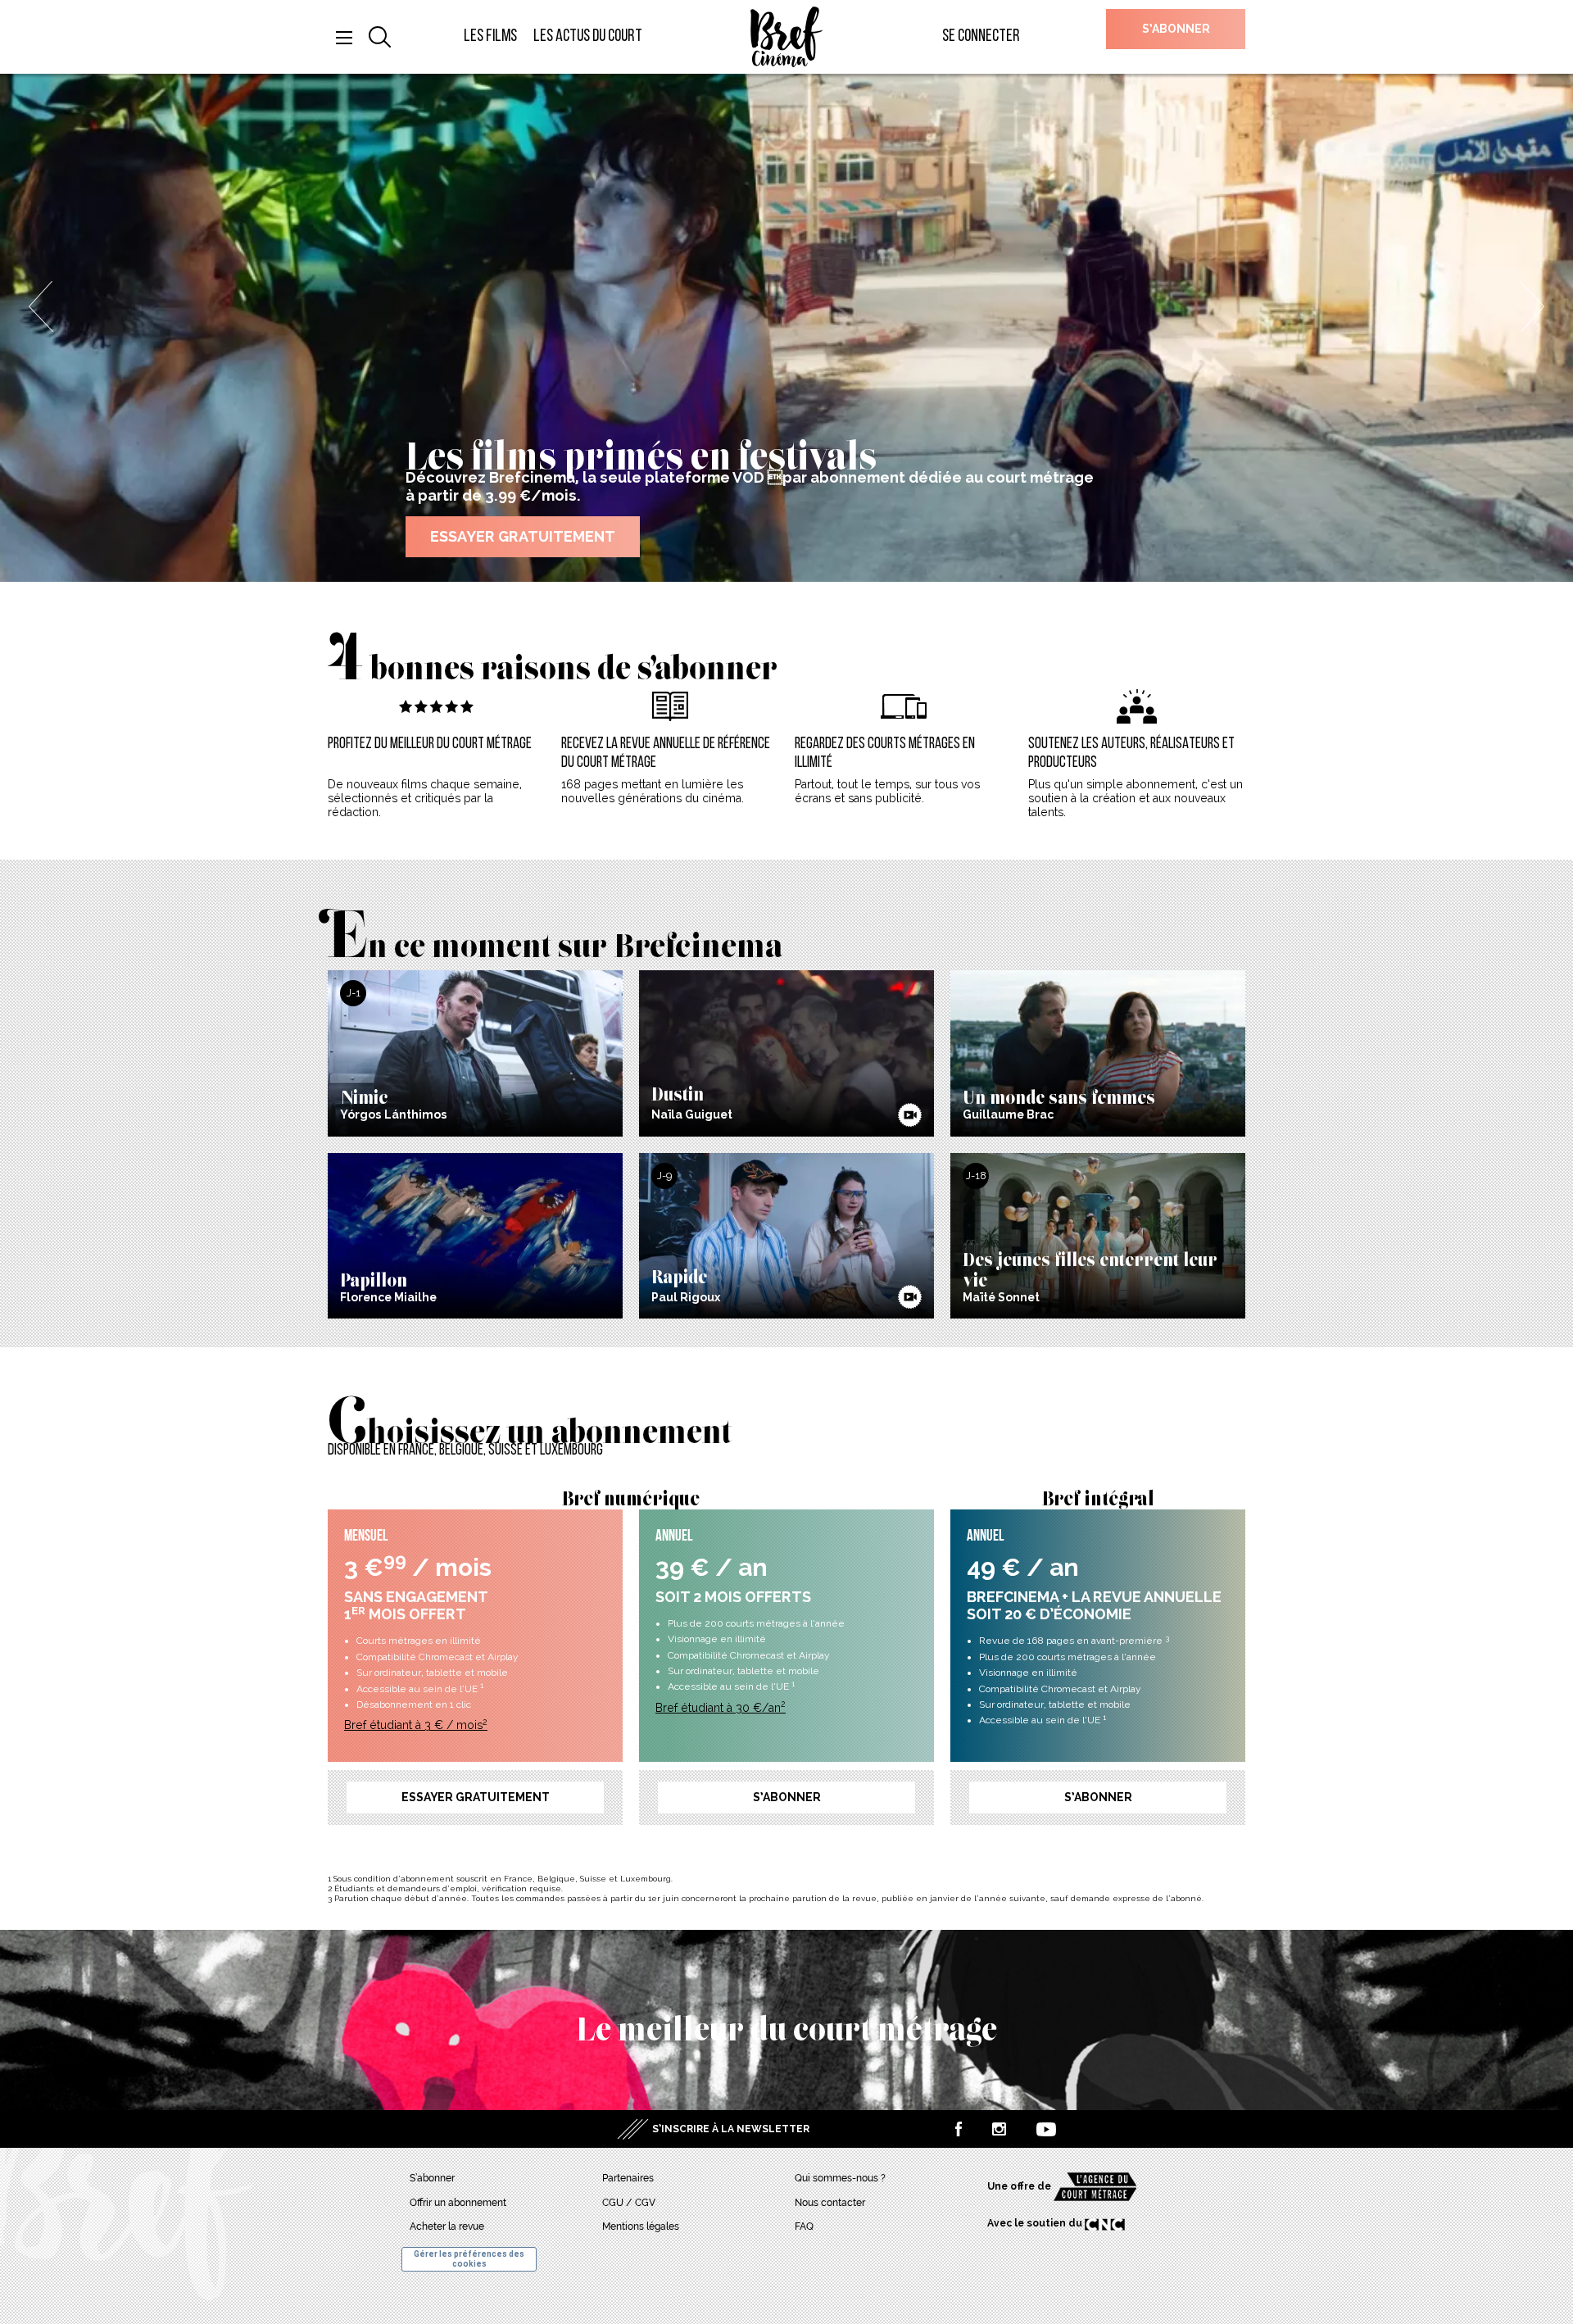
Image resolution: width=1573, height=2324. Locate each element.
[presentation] (41, 306)
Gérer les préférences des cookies (469, 2259)
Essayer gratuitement (476, 1797)
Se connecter (981, 36)
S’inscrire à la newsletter (731, 2129)
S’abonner (1176, 29)
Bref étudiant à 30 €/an (721, 1708)
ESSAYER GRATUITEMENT (523, 536)
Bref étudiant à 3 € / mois (416, 1725)
